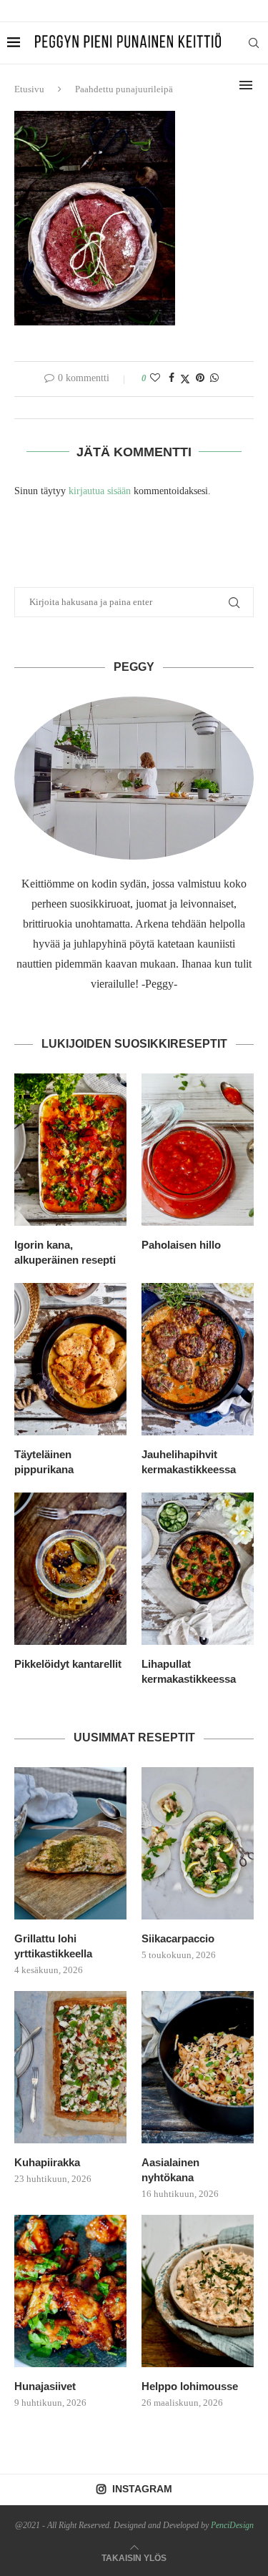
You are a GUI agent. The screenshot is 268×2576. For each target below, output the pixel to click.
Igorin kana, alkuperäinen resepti (65, 1252)
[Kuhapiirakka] (70, 2067)
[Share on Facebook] (172, 378)
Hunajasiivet (45, 2386)
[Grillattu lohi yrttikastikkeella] (70, 1843)
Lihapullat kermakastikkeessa (189, 1671)
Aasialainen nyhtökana (170, 2170)
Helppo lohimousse (190, 2386)
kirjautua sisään (100, 491)
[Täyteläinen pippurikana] (70, 1359)
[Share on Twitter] (185, 379)
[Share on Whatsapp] (214, 378)
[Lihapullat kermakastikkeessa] (198, 1569)
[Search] (254, 43)
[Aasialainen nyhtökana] (198, 2067)
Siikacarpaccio (178, 1938)
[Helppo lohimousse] (198, 2291)
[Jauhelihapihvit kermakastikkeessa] (198, 1359)
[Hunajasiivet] (70, 2291)
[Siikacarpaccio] (198, 1843)
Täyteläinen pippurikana (44, 1462)
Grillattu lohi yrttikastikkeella (53, 1946)
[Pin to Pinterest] (200, 378)
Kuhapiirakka (47, 2162)
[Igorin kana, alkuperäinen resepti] (70, 1150)
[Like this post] (155, 378)
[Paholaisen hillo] (198, 1150)
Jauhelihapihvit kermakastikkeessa (189, 1462)
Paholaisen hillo (181, 1245)
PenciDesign (232, 2525)
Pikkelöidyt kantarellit (68, 1664)
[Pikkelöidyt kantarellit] (70, 1569)
